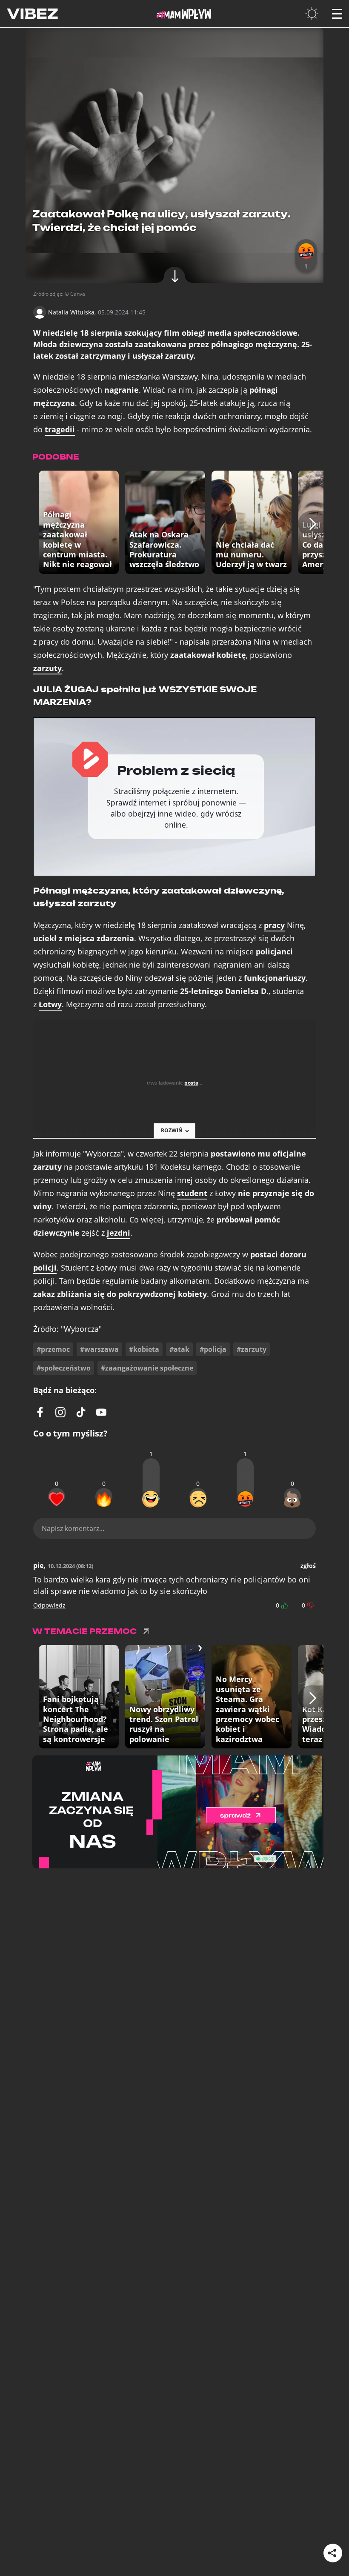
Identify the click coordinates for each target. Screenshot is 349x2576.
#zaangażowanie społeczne (147, 1368)
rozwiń (172, 1130)
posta (191, 1083)
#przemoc (53, 1349)
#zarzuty (252, 1349)
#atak (179, 1349)
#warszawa (99, 1349)
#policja (213, 1349)
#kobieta (144, 1349)
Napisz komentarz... (73, 1528)
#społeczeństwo (64, 1368)
